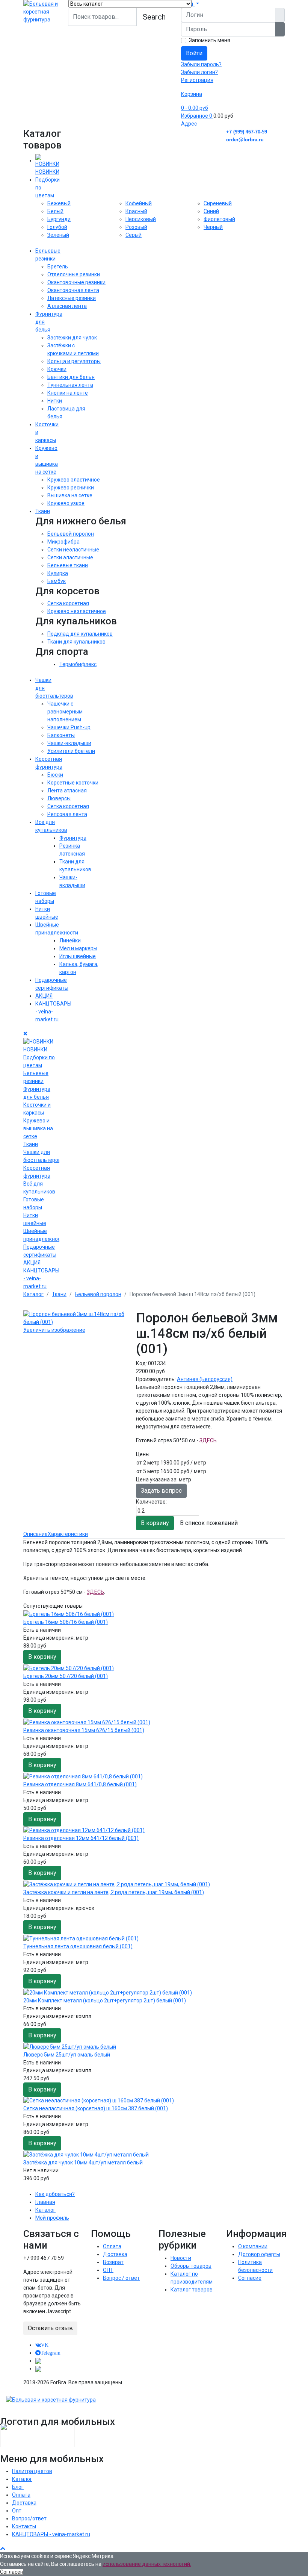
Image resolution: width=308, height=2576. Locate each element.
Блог (18, 2487)
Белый (55, 211)
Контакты (24, 2526)
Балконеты (61, 735)
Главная (45, 2202)
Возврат (113, 2262)
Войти (194, 53)
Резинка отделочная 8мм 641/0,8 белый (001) (80, 1784)
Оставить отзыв (50, 2328)
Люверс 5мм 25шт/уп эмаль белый (67, 2055)
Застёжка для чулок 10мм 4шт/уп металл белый (83, 2163)
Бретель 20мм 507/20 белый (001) (66, 1676)
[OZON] (38, 2361)
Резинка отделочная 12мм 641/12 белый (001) (81, 1838)
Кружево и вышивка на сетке (38, 1128)
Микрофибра (63, 542)
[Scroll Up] (3, 2548)
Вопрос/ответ (29, 2518)
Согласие (250, 2278)
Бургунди (59, 219)
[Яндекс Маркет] (38, 2369)
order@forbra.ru (245, 140)
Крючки (57, 369)
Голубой (57, 227)
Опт (17, 2511)
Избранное (197, 116)
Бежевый (59, 203)
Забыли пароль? (201, 64)
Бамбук (57, 581)
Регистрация (197, 80)
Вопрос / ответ (121, 2278)
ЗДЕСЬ (208, 1440)
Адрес (189, 124)
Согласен (12, 2572)
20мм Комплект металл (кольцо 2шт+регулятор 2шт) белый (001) (105, 2001)
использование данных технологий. (147, 2564)
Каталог (45, 2210)
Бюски (55, 775)
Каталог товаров (192, 2290)
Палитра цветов (32, 2471)
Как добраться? (55, 2194)
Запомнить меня (210, 40)
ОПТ (108, 2270)
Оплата (112, 2246)
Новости (181, 2258)
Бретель (58, 267)
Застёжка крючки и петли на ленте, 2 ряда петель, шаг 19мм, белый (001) (114, 1892)
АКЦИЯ (44, 996)
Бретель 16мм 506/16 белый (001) (66, 1622)
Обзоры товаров (191, 2266)
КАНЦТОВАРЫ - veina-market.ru (51, 2534)
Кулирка (58, 573)
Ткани (43, 511)
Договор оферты (259, 2254)
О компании (253, 2246)
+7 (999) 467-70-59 (247, 132)
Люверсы (59, 798)
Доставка (115, 2254)
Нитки (55, 401)
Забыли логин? (199, 72)
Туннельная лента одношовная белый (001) (78, 1946)
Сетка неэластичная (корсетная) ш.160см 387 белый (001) (96, 2108)
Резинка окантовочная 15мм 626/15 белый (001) (84, 1730)
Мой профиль (52, 2218)
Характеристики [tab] (68, 1534)
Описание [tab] (35, 1534)
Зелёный (58, 235)
